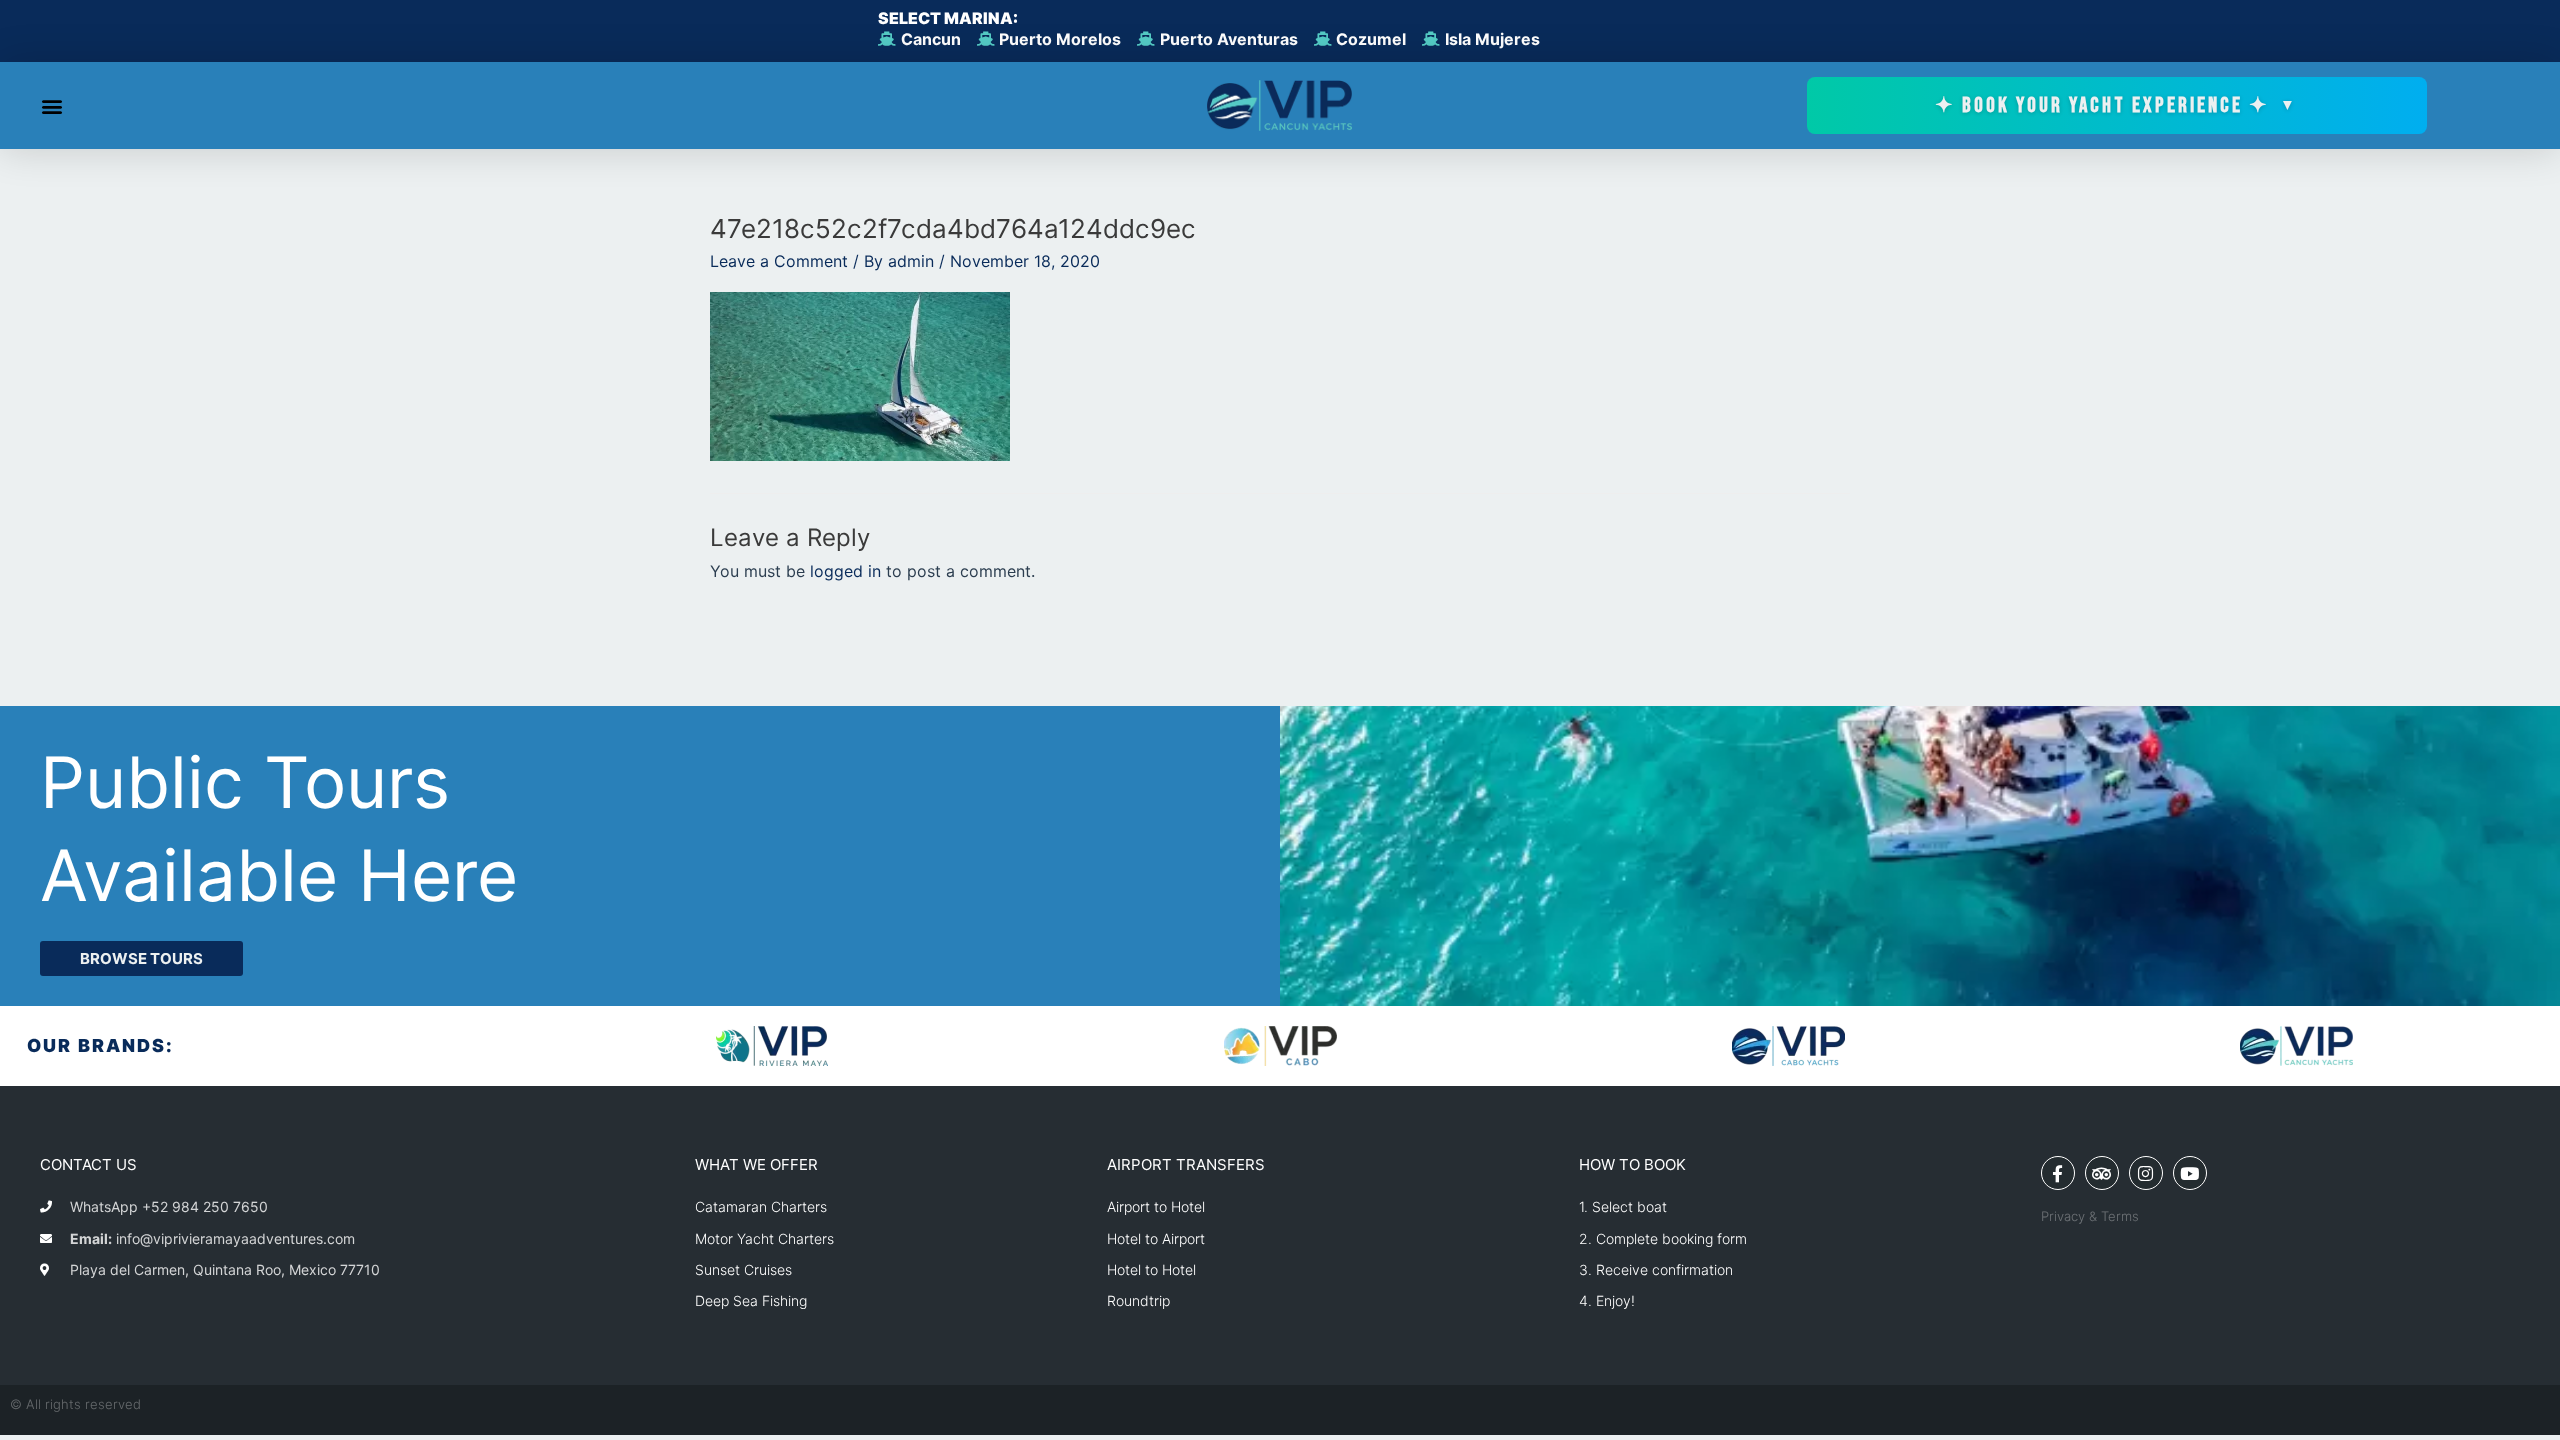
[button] (51, 105)
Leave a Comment (779, 261)
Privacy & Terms (2090, 1216)
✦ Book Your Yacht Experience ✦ (2116, 105)
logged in (845, 571)
